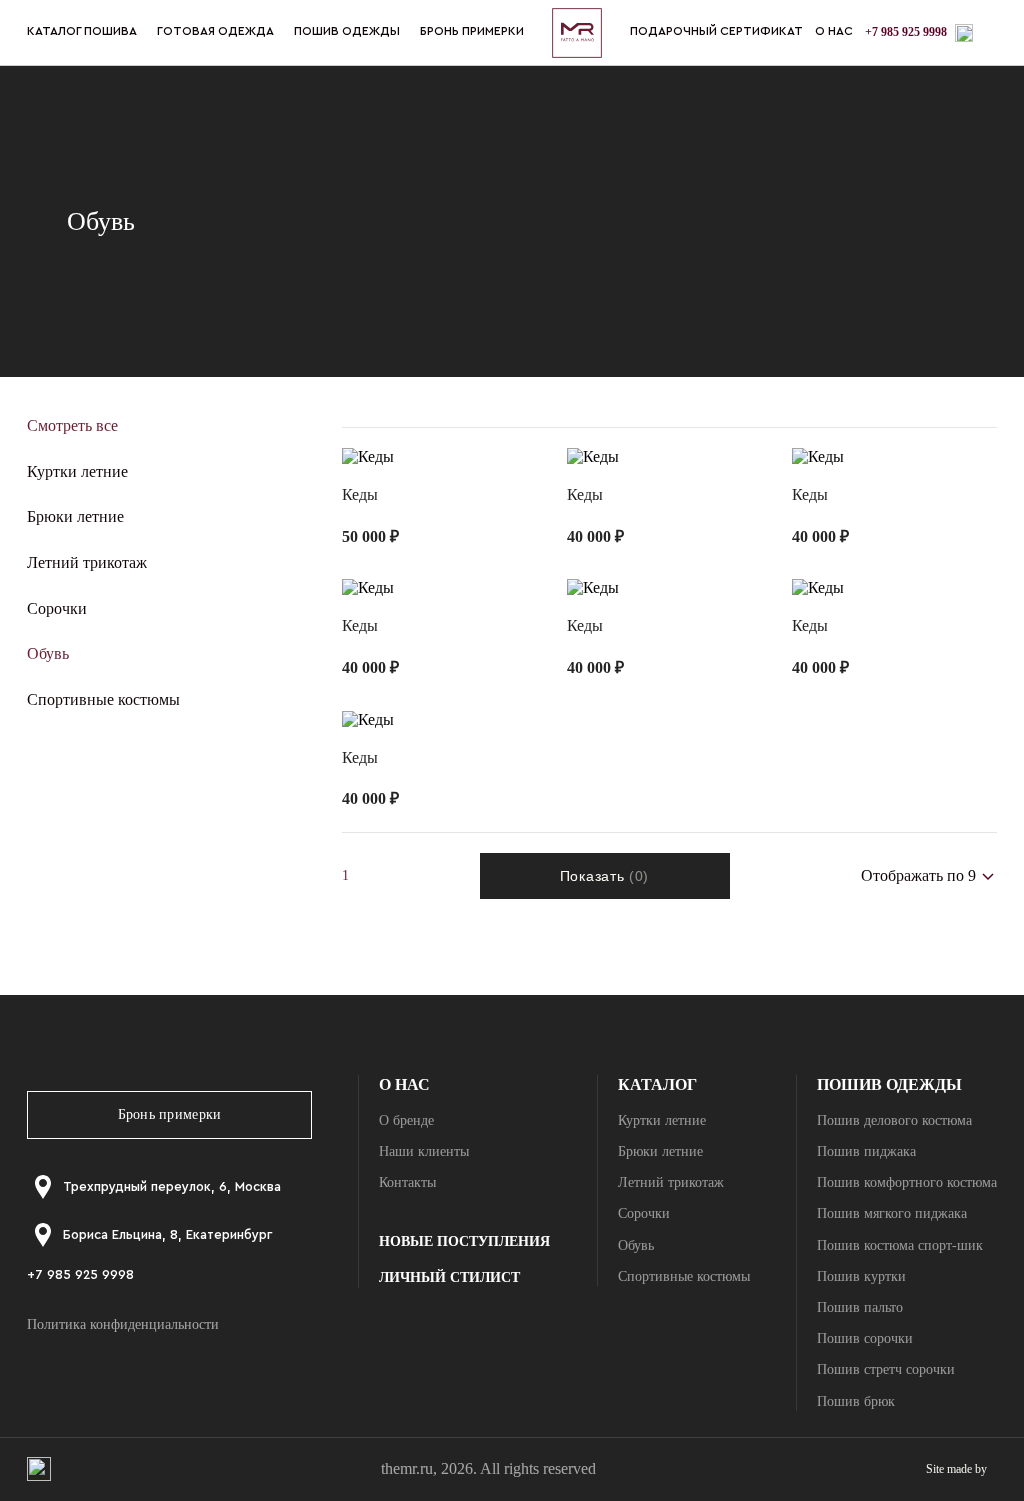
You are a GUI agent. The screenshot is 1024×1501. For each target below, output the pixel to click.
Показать (604, 876)
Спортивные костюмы (103, 699)
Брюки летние (75, 516)
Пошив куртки (861, 1276)
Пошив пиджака (866, 1151)
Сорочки (57, 608)
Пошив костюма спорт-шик (900, 1245)
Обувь (48, 653)
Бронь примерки (170, 1114)
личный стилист (449, 1277)
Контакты (407, 1182)
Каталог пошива (82, 31)
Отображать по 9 (926, 914)
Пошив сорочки (865, 1338)
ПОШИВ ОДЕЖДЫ (347, 31)
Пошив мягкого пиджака (892, 1213)
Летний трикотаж (87, 562)
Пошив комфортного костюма (907, 1182)
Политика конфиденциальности (123, 1324)
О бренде (406, 1120)
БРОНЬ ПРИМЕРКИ (472, 31)
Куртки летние (77, 471)
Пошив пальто (860, 1307)
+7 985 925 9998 (906, 32)
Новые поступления (464, 1241)
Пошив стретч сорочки (886, 1369)
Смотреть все (72, 425)
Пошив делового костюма (894, 1120)
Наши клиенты (424, 1151)
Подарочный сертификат (716, 31)
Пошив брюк (856, 1401)
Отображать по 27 (930, 985)
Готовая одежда (215, 31)
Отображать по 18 (930, 949)
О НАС (834, 31)
